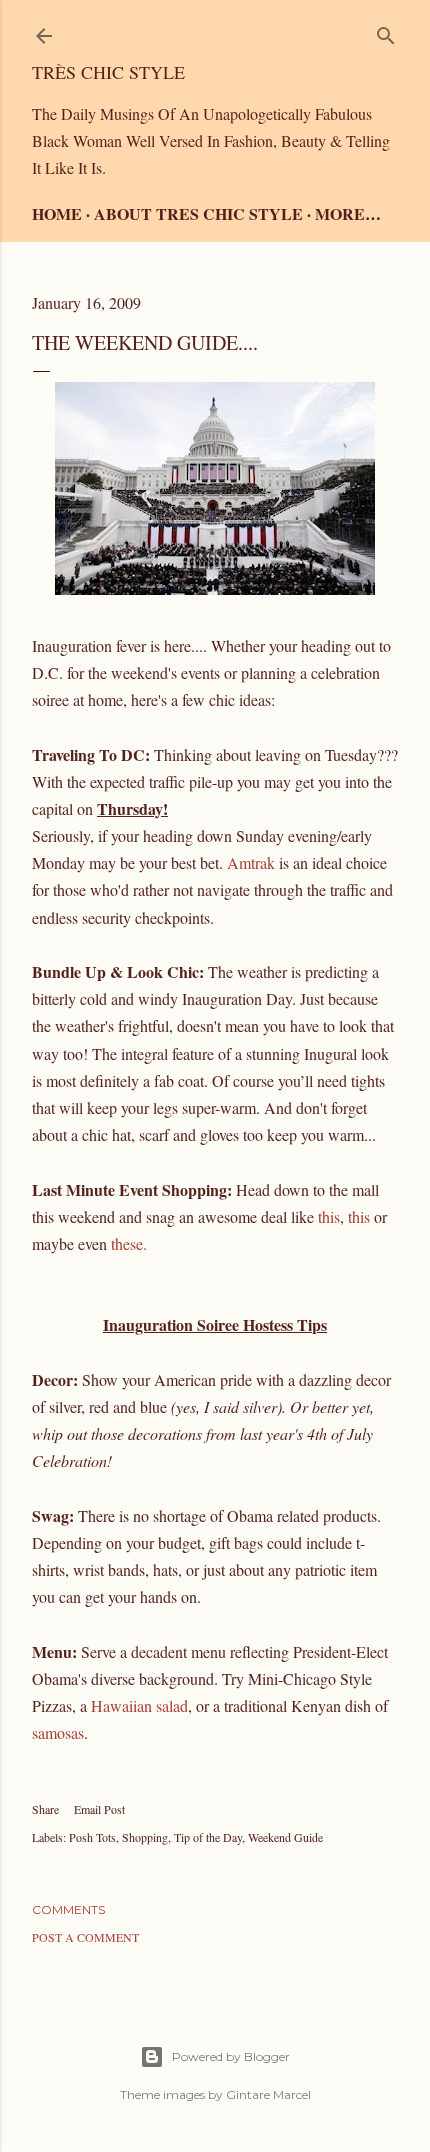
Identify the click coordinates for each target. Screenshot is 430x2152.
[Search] (386, 31)
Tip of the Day (208, 1837)
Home (57, 213)
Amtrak (251, 862)
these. (129, 1243)
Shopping (145, 1837)
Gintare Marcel (268, 2094)
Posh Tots (92, 1837)
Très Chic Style (108, 72)
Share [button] (45, 1809)
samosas (58, 1732)
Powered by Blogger (231, 2056)
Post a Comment (85, 1937)
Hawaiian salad (139, 1705)
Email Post (99, 1809)
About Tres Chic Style (198, 213)
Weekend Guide (285, 1837)
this (329, 1216)
